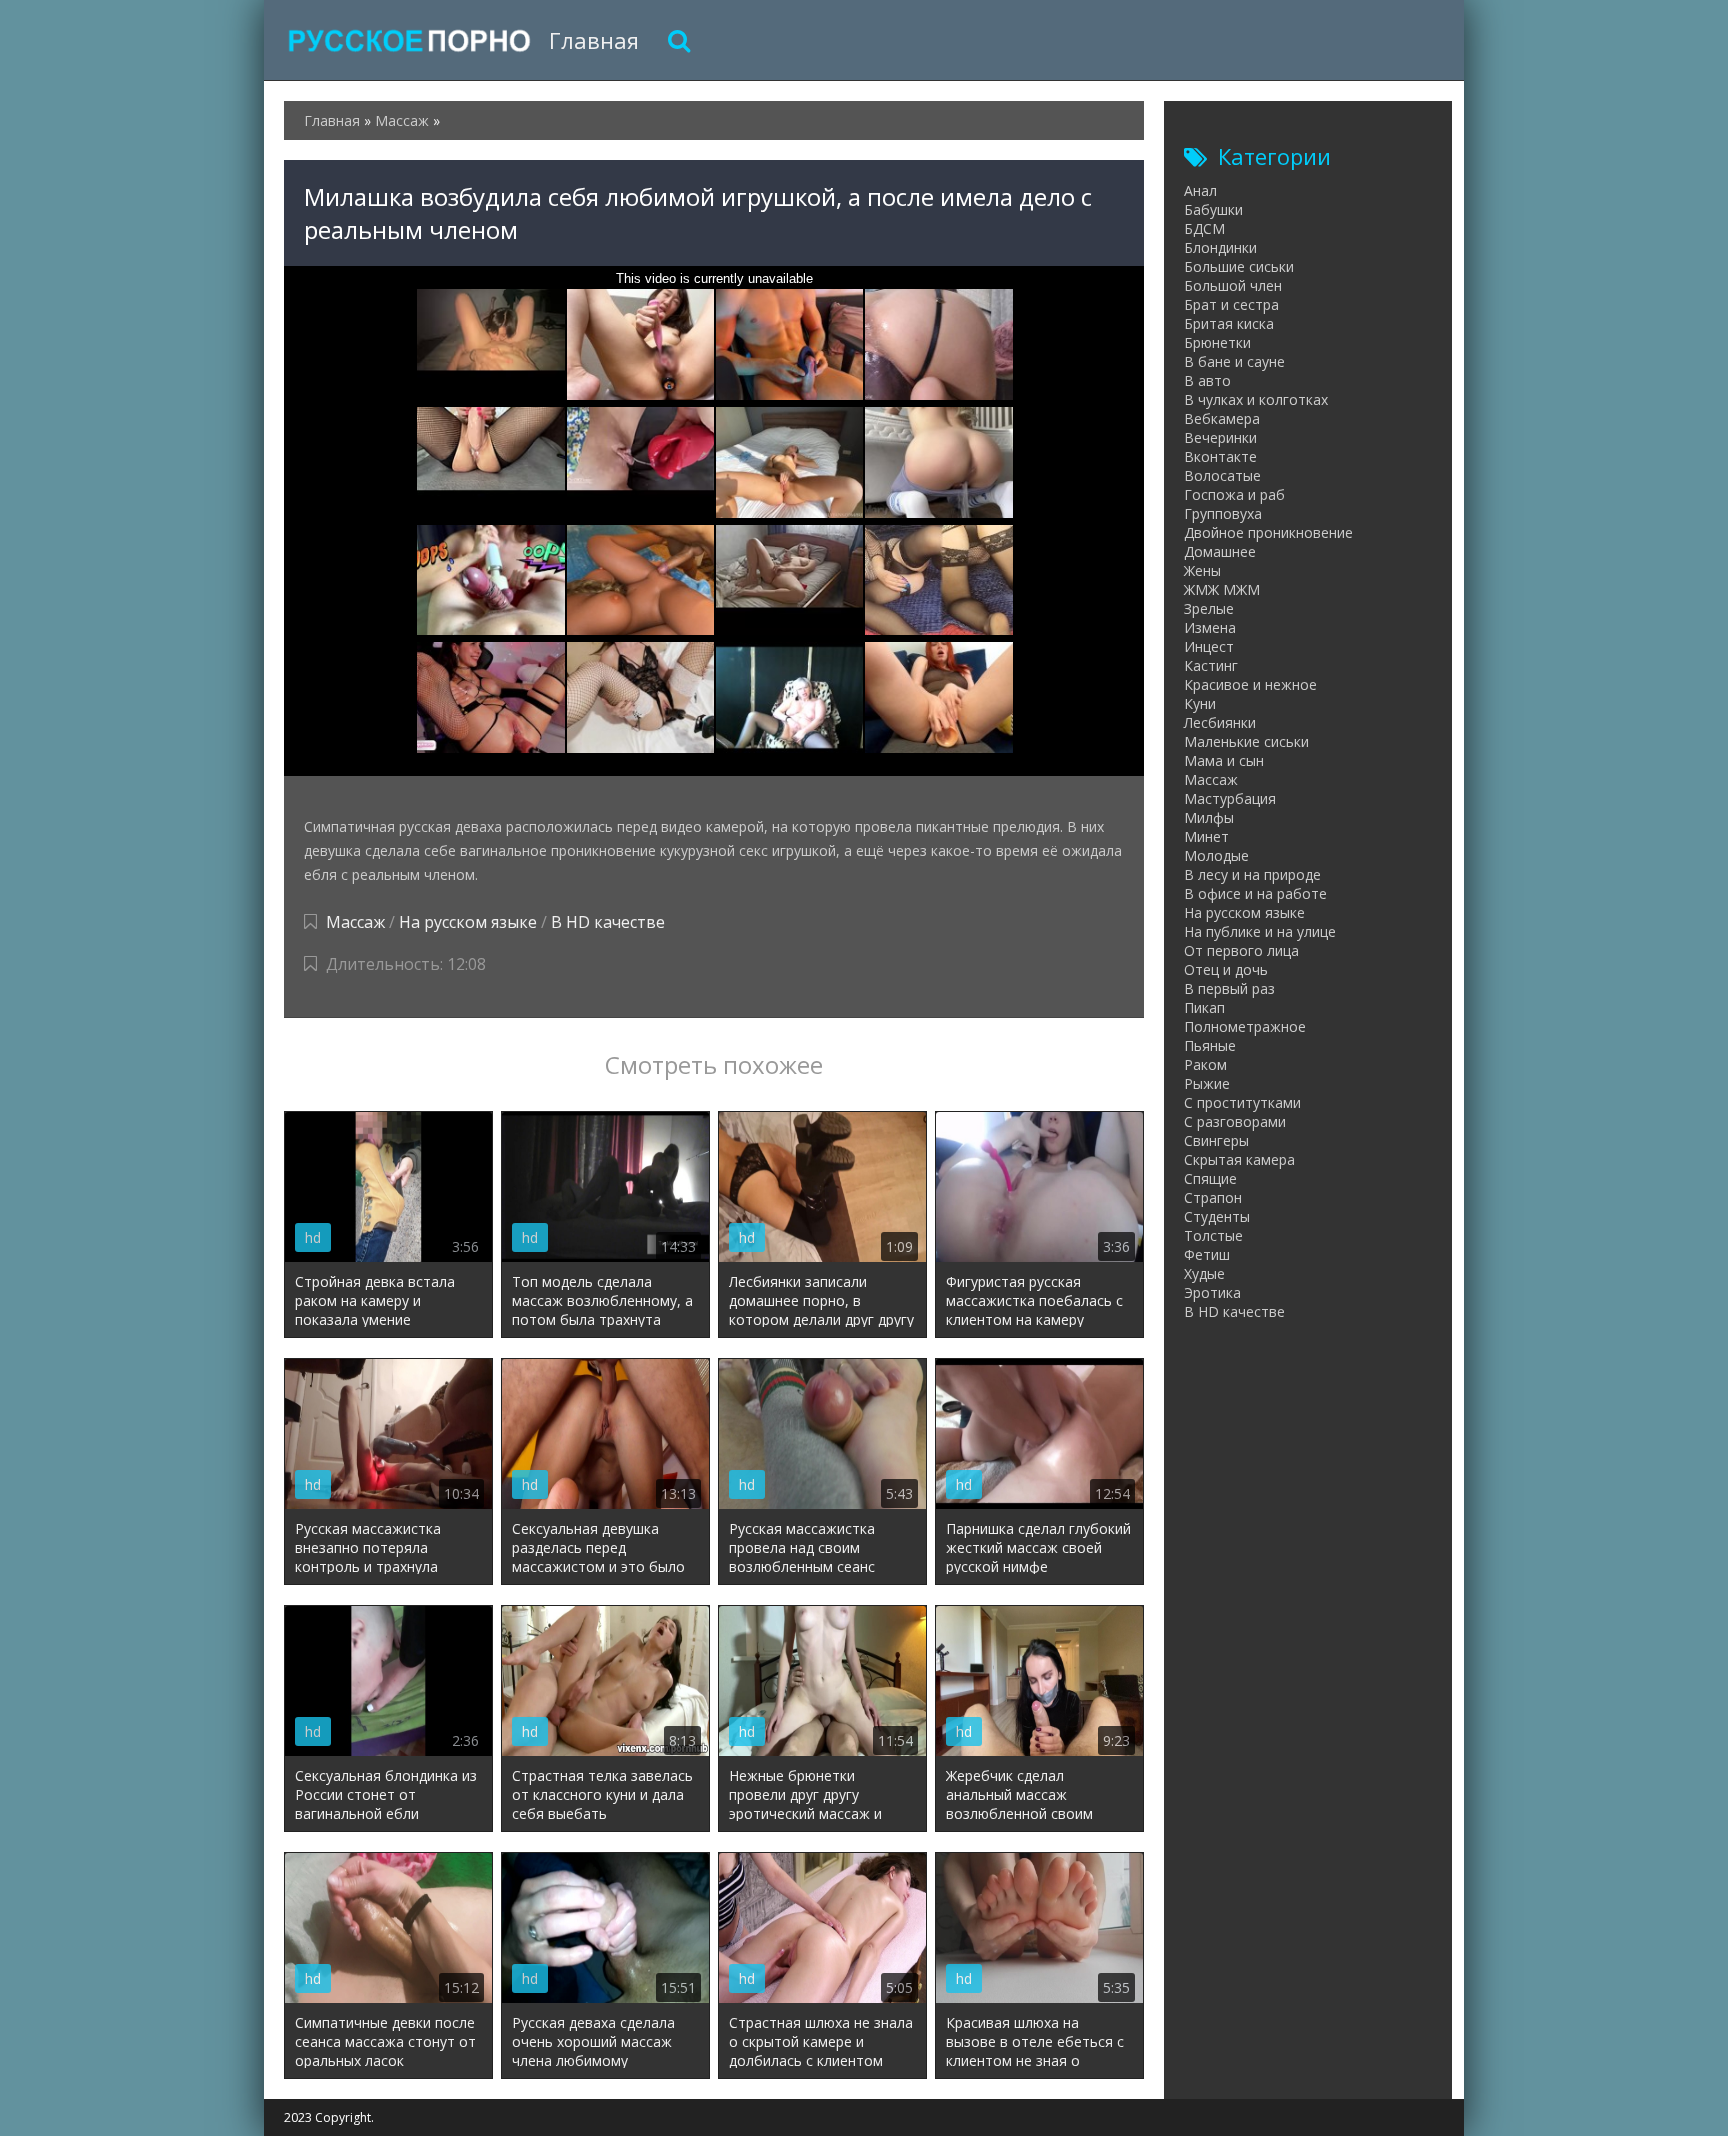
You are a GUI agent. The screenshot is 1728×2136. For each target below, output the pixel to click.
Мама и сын (1224, 760)
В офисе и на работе (1255, 893)
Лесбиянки (1220, 722)
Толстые (1213, 1235)
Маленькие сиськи (1246, 741)
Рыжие (1207, 1083)
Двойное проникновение (1268, 532)
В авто (1207, 380)
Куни (1200, 703)
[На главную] (409, 40)
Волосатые (1222, 475)
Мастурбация (1230, 798)
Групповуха (1223, 513)
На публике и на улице (1260, 931)
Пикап (1204, 1007)
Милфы (1209, 817)
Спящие (1210, 1178)
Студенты (1217, 1216)
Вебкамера (1222, 418)
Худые (1204, 1273)
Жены (1202, 570)
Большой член (1233, 285)
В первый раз (1229, 988)
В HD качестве (608, 922)
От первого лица (1241, 950)
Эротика (1212, 1292)
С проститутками (1242, 1102)
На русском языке (468, 922)
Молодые (1216, 855)
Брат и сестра (1231, 304)
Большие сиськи (1239, 266)
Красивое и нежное (1250, 684)
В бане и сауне (1234, 361)
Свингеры (1216, 1140)
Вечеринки (1220, 437)
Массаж (355, 922)
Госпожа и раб (1234, 494)
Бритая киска (1229, 323)
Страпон (1213, 1197)
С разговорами (1235, 1121)
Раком (1205, 1064)
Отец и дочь (1226, 969)
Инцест (1209, 646)
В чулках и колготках (1256, 399)
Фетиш (1207, 1254)
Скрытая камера (1239, 1159)
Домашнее (1220, 551)
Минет (1206, 836)
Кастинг (1211, 665)
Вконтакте (1220, 456)
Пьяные (1210, 1045)
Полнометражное (1245, 1026)
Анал (1200, 190)
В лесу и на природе (1252, 874)
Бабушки (1213, 209)
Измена (1210, 627)
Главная (594, 40)
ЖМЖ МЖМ (1222, 589)
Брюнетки (1217, 342)
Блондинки (1220, 247)
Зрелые (1209, 608)
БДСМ (1204, 228)
